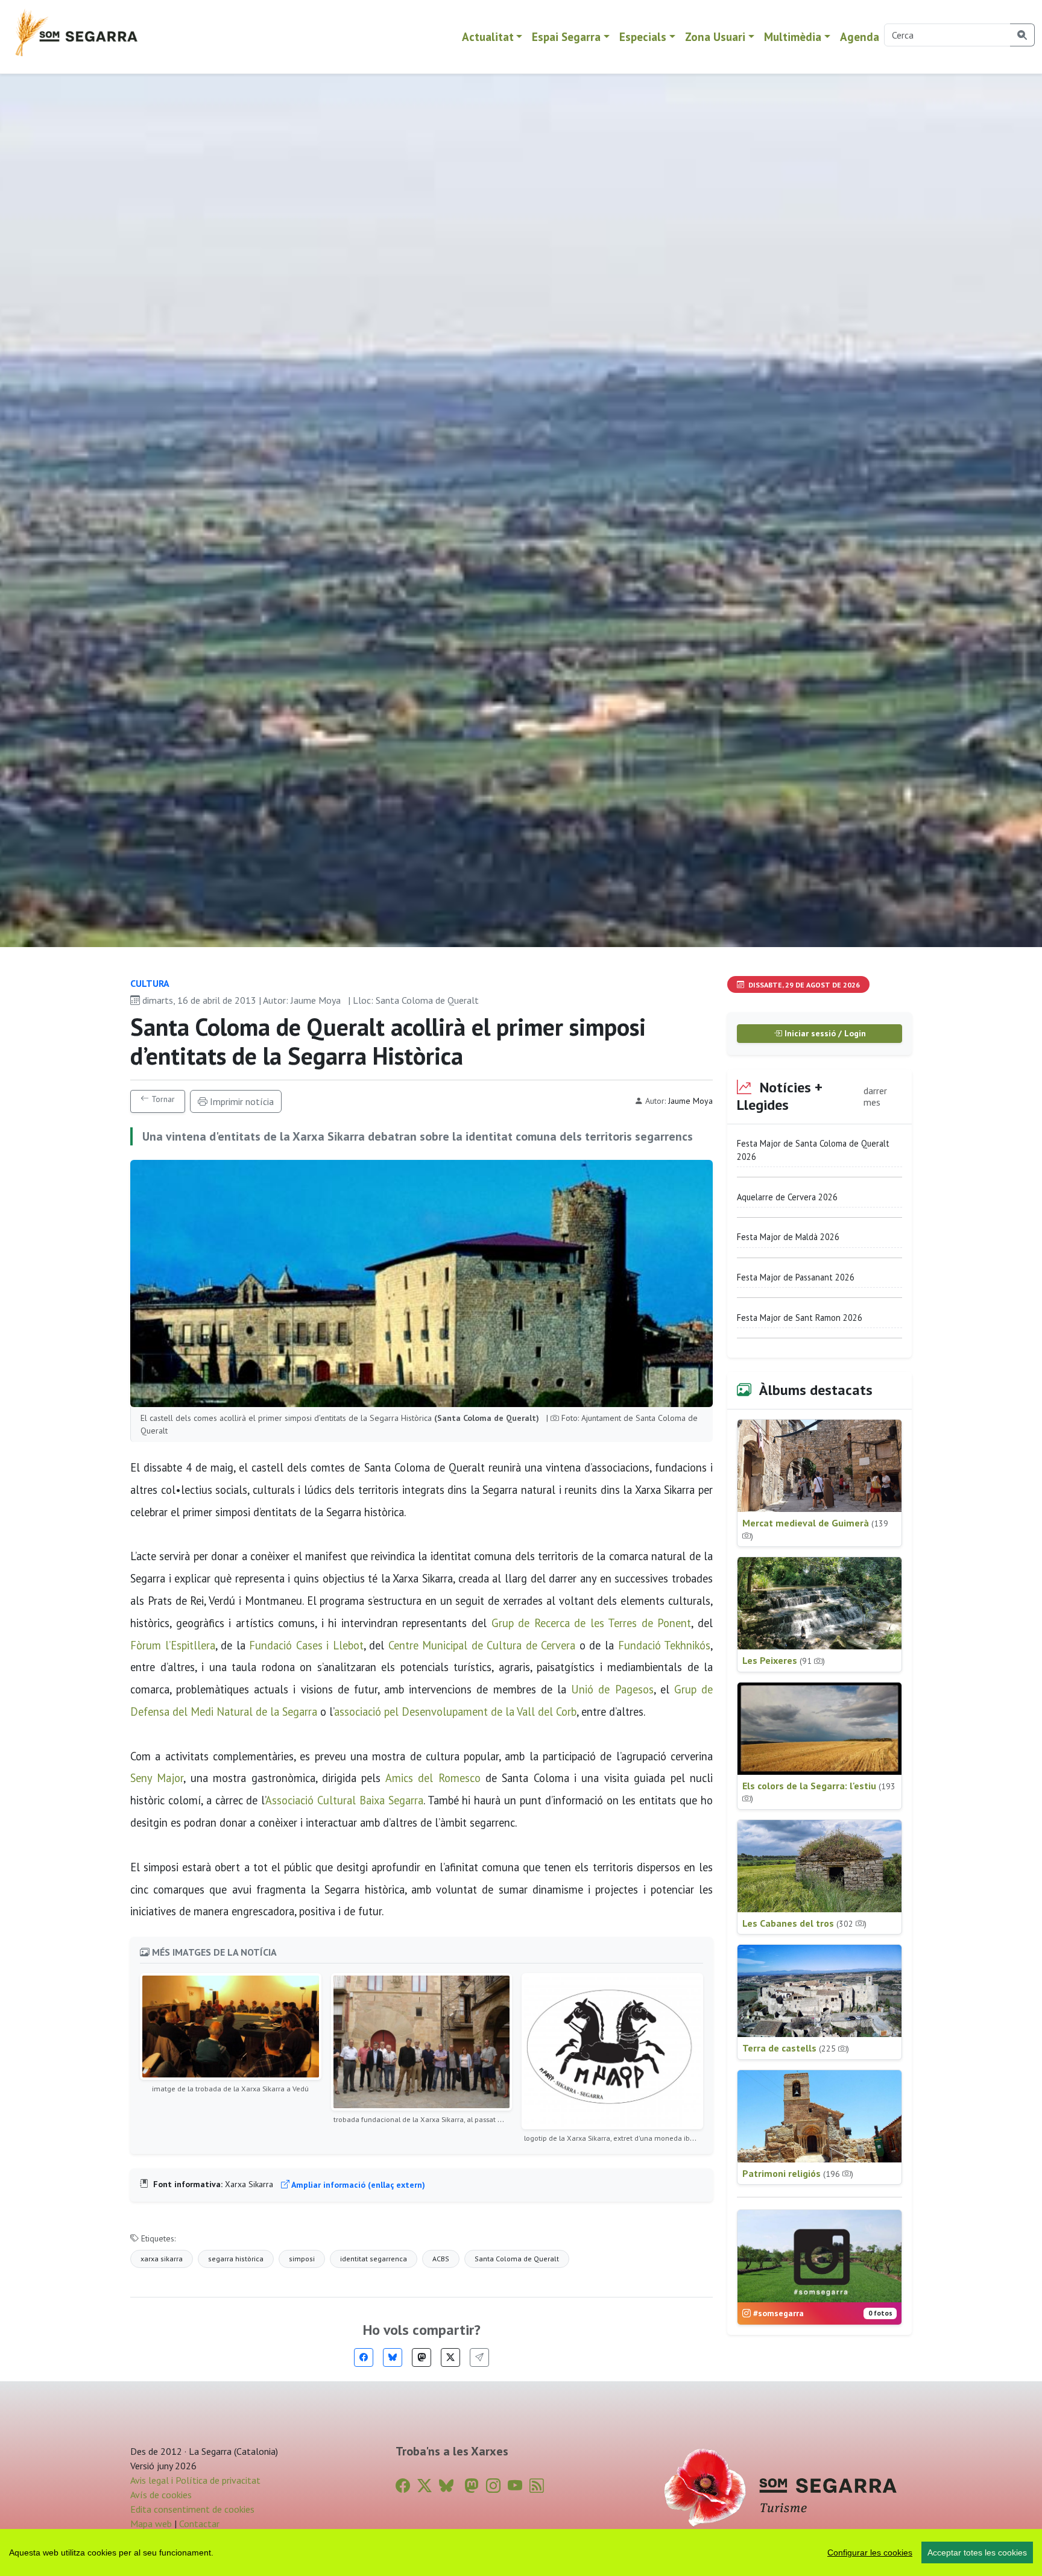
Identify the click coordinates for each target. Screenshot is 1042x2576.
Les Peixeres (784, 1660)
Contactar (199, 2524)
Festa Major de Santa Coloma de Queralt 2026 (813, 1150)
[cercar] (1022, 35)
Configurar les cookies (870, 2552)
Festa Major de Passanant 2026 (796, 1277)
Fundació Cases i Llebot (306, 1645)
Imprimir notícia (241, 1101)
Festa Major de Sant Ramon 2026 (800, 1318)
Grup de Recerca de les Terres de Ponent (592, 1623)
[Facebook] (364, 2357)
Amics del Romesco (433, 1778)
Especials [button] (643, 36)
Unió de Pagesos (612, 1689)
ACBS (441, 2259)
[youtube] (515, 2486)
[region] (521, 2552)
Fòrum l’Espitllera (173, 1645)
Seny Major (157, 1778)
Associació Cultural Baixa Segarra (344, 1800)
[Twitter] (450, 2357)
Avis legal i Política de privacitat (195, 2480)
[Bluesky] (393, 2357)
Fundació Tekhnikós (665, 1645)
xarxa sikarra (162, 2259)
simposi (302, 2259)
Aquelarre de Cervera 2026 (787, 1197)
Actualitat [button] (488, 36)
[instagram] (493, 2486)
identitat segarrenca (374, 2259)
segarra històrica (236, 2259)
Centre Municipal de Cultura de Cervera (482, 1645)
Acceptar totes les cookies (977, 2552)
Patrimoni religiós (798, 2173)
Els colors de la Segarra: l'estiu (819, 1792)
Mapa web (151, 2524)
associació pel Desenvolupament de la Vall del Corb (455, 1712)
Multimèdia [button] (793, 36)
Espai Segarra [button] (566, 36)
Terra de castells (796, 2048)
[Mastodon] (422, 2357)
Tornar (162, 1099)
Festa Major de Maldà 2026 (788, 1237)
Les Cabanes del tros (804, 1923)
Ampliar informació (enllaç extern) (357, 2185)
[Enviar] (479, 2357)
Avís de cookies (161, 2495)
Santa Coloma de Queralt (517, 2259)
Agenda (860, 36)
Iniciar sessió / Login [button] (824, 1033)
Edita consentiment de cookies (192, 2509)
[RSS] (537, 2486)
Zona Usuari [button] (715, 36)
